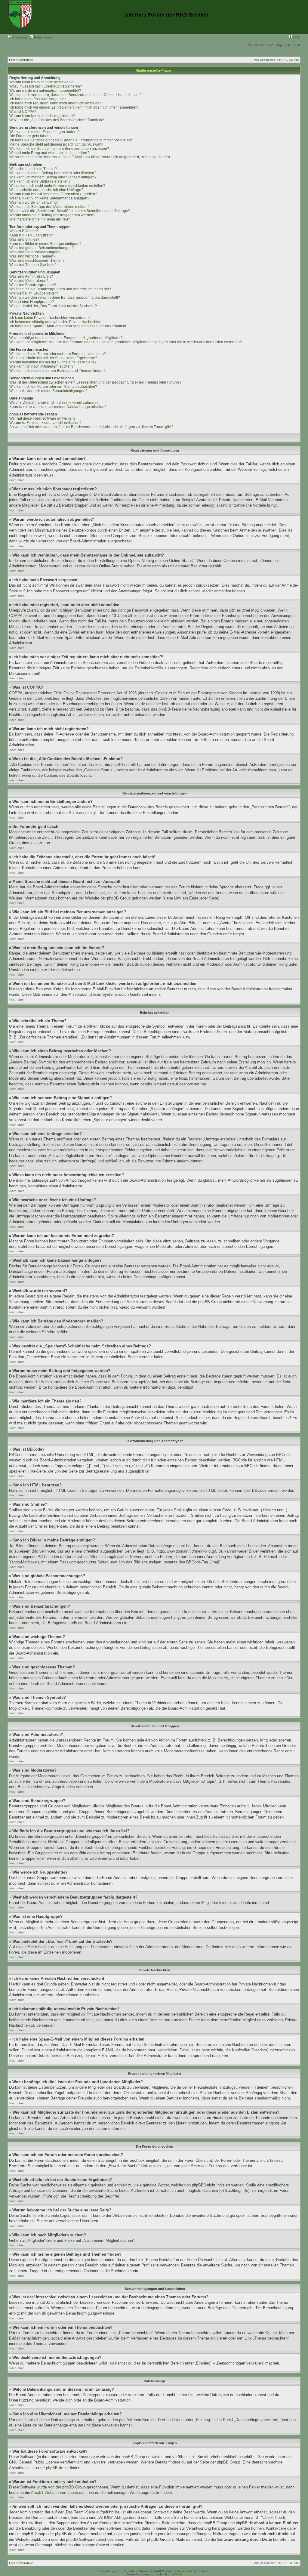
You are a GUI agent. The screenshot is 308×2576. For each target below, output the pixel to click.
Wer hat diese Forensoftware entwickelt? (42, 418)
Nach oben (17, 480)
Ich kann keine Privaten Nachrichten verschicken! (49, 318)
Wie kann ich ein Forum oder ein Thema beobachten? (53, 387)
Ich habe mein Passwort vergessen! (38, 99)
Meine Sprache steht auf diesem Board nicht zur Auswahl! (56, 144)
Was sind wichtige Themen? (32, 256)
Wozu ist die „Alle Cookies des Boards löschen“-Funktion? (57, 120)
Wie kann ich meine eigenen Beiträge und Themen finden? (57, 371)
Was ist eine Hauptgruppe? (32, 302)
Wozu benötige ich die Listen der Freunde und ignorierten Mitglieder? (66, 338)
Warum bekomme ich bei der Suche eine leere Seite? (53, 362)
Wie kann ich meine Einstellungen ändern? (45, 132)
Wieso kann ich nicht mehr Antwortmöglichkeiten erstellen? (57, 186)
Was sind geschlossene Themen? (37, 261)
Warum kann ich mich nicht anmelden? (41, 82)
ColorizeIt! (205, 2571)
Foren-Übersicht (21, 60)
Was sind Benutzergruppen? (33, 285)
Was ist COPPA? (23, 112)
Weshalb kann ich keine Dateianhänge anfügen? (49, 198)
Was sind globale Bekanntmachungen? (42, 248)
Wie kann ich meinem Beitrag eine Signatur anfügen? (53, 177)
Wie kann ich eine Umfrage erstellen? (40, 181)
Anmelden (19, 37)
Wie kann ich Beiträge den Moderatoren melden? (49, 207)
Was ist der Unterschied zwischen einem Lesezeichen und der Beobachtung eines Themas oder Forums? (95, 382)
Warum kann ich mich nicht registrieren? (42, 116)
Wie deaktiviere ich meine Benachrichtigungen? (48, 391)
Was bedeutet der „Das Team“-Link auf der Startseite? (53, 306)
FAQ (296, 37)
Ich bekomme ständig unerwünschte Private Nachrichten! (56, 322)
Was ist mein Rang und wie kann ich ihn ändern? (49, 153)
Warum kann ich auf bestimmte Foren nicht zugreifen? (53, 194)
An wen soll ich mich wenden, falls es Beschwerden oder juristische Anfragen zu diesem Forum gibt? (91, 427)
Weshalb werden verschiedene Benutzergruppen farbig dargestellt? (65, 298)
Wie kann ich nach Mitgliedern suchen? (42, 366)
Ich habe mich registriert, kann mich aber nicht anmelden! (56, 103)
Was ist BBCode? (24, 231)
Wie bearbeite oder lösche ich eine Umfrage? (46, 190)
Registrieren (42, 37)
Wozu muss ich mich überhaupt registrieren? (46, 86)
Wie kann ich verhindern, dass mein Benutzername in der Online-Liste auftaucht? (75, 95)
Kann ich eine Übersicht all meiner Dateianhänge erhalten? (58, 407)
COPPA (16, 616)
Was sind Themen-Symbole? (33, 265)
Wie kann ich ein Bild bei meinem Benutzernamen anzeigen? (59, 149)
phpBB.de (55, 2468)
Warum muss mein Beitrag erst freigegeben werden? (52, 215)
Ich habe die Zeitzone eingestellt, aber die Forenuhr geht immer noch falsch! (71, 140)
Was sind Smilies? (24, 239)
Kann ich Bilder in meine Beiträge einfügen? (45, 244)
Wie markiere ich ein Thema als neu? (40, 219)
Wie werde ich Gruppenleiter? (34, 293)
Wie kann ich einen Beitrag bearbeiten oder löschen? (53, 173)
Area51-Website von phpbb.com (59, 2493)
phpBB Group (133, 2457)
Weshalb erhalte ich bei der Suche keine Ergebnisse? (53, 358)
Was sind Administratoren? (31, 276)
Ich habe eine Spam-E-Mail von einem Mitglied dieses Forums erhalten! (68, 326)
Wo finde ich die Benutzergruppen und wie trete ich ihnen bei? (60, 289)
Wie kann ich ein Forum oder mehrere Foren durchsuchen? (58, 354)
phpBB (119, 2571)
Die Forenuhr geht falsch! (30, 136)
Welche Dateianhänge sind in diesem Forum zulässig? (54, 403)
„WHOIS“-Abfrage (113, 2517)
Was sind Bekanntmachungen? (35, 252)
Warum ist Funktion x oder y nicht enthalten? (45, 423)
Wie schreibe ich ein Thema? (33, 169)
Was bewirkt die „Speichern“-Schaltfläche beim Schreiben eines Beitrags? (70, 211)
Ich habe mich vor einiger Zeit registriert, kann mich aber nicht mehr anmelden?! (74, 107)
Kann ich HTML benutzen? (31, 235)
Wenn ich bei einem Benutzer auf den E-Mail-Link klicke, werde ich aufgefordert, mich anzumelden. (90, 157)
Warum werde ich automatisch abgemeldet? (45, 91)
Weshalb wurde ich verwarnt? (34, 202)
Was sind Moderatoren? (29, 281)
